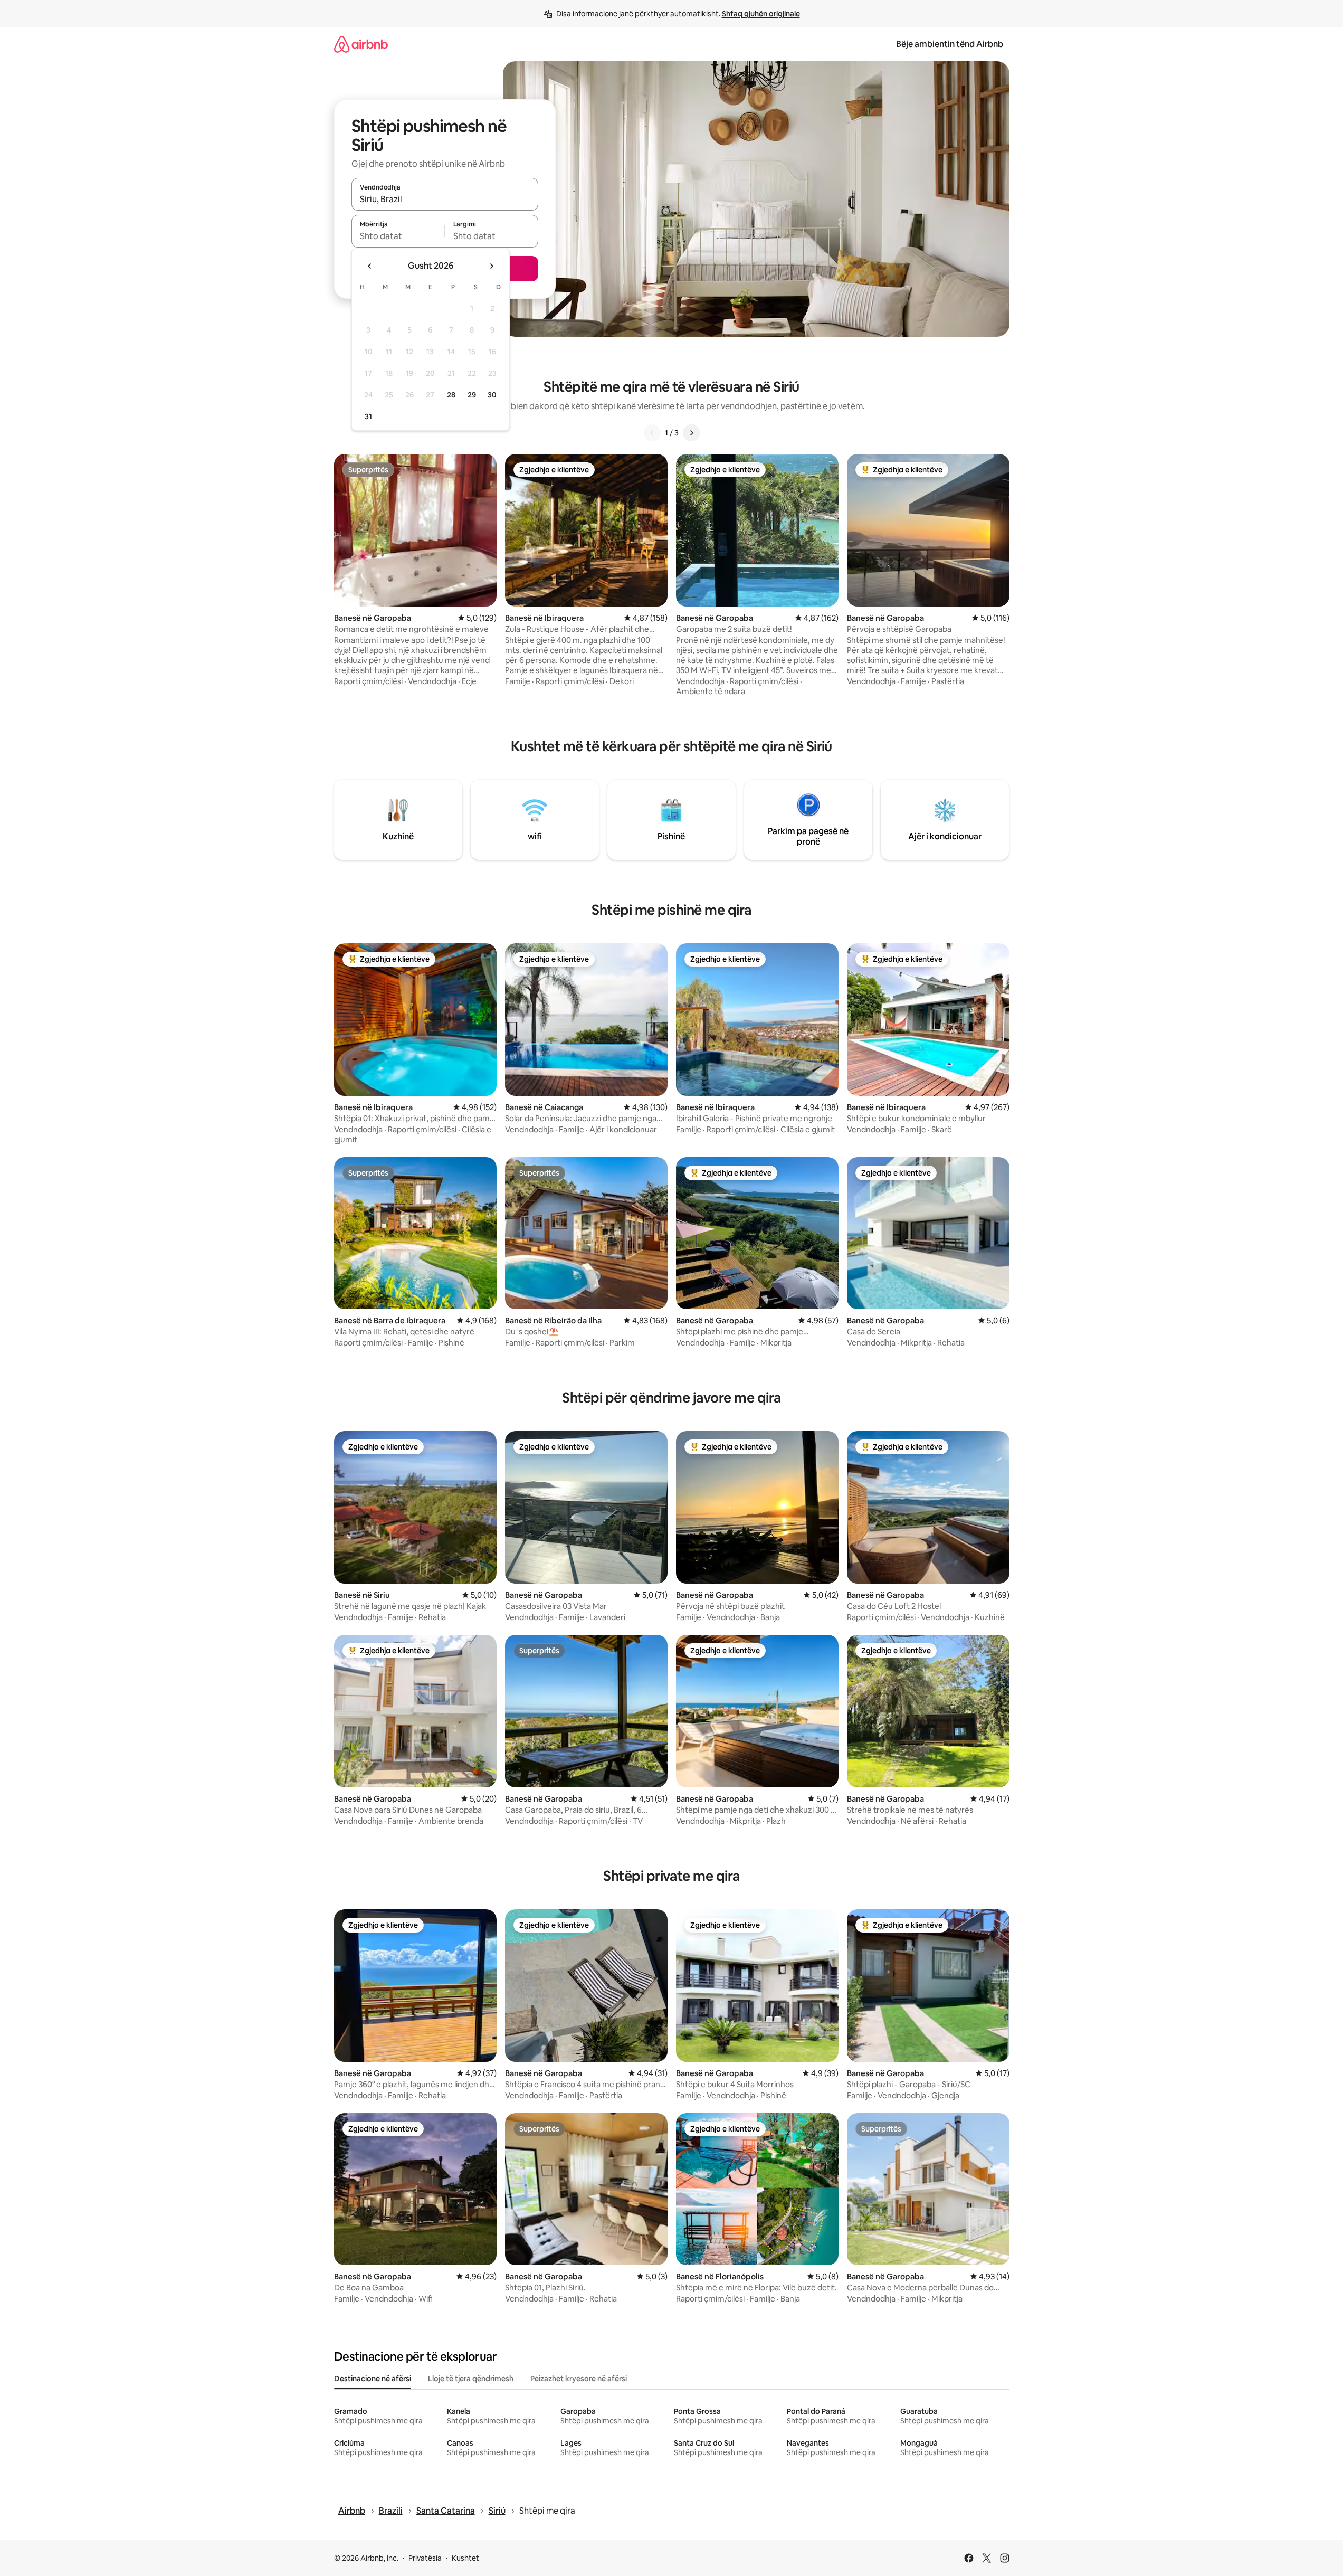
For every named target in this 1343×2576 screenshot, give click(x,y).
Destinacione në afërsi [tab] (373, 2379)
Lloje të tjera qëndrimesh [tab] (471, 2379)
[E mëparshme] (652, 433)
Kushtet (465, 2558)
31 (368, 416)
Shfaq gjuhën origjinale (761, 14)
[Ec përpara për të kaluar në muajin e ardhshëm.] (491, 266)
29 (472, 395)
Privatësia (425, 2558)
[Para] (691, 433)
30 (492, 395)
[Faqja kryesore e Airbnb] (361, 44)
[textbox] (398, 236)
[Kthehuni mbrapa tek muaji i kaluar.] (370, 266)
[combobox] (445, 199)
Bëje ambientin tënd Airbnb (950, 44)
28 (451, 395)
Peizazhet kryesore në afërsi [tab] (579, 2379)
